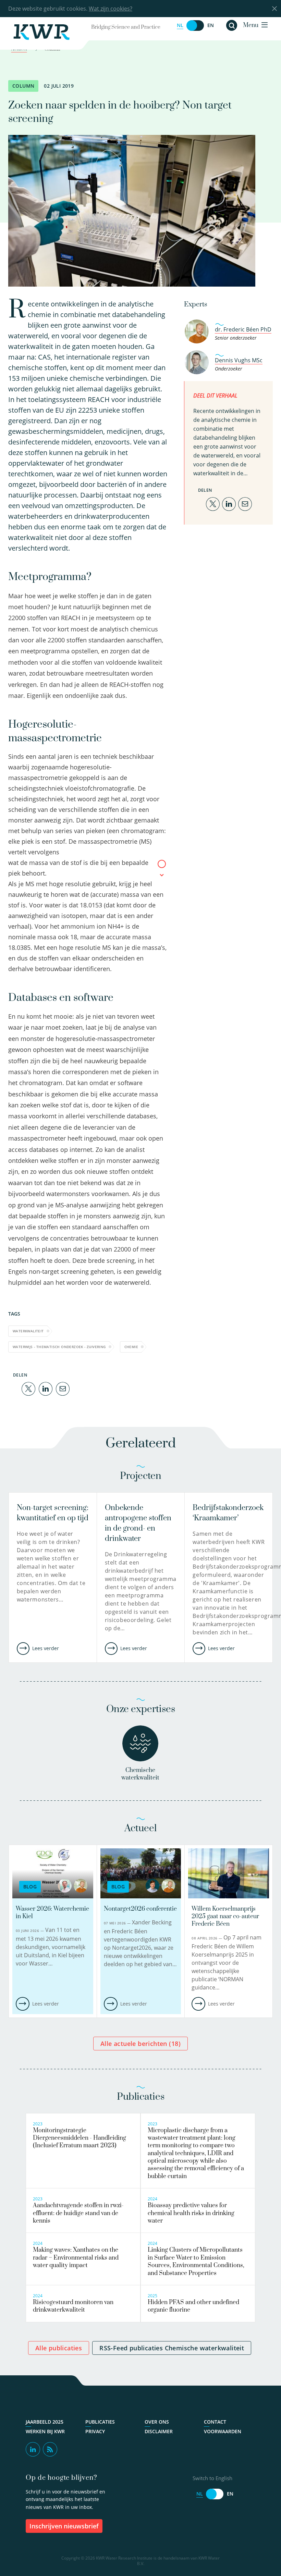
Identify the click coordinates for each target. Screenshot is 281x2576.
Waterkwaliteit (28, 1331)
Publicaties (100, 2422)
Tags (14, 1314)
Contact (215, 2422)
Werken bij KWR (45, 2432)
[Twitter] (28, 1388)
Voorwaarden (223, 2432)
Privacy (95, 2432)
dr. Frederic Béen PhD (243, 329)
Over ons (157, 2422)
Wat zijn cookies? (111, 9)
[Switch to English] (195, 26)
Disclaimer (159, 2432)
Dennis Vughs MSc (239, 360)
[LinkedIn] (46, 1388)
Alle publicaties (59, 2348)
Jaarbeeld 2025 (45, 2422)
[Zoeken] (232, 25)
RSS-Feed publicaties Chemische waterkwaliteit (172, 2348)
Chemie (131, 1347)
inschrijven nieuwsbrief (64, 2526)
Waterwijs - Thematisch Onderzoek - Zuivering (59, 1347)
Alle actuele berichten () (140, 2044)
